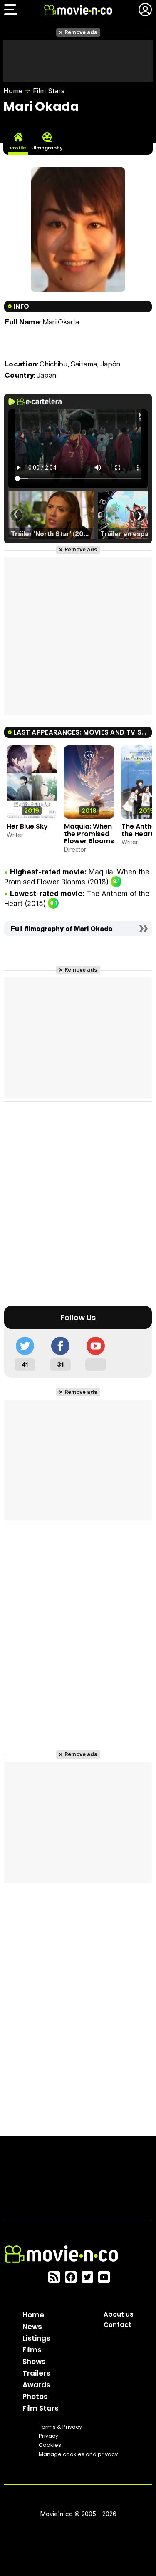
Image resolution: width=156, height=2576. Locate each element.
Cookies (50, 2445)
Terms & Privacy (60, 2427)
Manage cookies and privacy (78, 2454)
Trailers (36, 2373)
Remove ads (81, 32)
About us (119, 2314)
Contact (118, 2325)
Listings (36, 2338)
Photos (35, 2397)
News (32, 2327)
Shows (34, 2362)
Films (32, 2350)
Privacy (48, 2436)
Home (13, 91)
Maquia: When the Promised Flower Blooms (89, 834)
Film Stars (49, 91)
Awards (36, 2385)
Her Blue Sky (27, 826)
